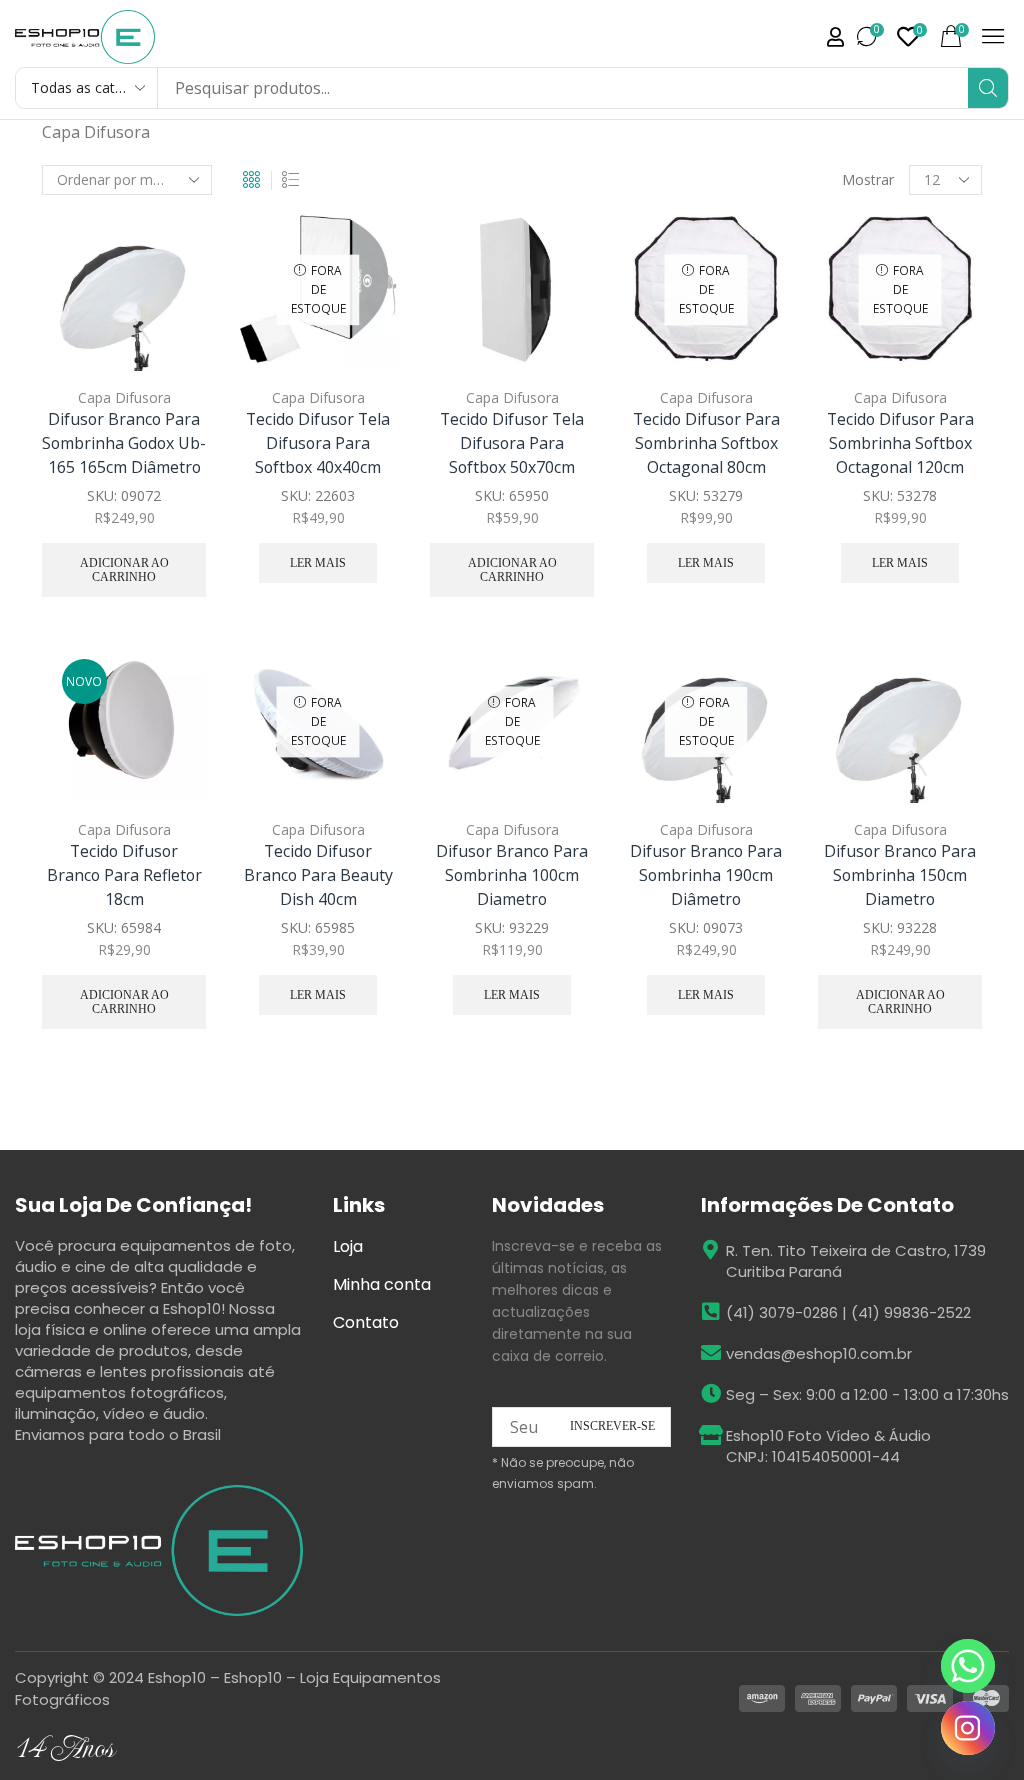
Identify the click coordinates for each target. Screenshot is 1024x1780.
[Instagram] (968, 1728)
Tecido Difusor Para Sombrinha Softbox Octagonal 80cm (706, 443)
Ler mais (318, 563)
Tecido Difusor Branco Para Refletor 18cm (124, 875)
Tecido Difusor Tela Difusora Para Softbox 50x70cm (512, 443)
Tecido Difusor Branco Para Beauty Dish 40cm (318, 875)
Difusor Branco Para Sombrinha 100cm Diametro (512, 875)
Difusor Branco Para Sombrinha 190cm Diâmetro (706, 875)
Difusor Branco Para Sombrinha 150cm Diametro (900, 875)
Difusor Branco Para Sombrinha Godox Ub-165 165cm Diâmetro (124, 443)
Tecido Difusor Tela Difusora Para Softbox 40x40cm (318, 443)
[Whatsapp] (968, 1666)
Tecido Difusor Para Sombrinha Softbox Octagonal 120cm (900, 443)
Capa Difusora (124, 397)
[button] (835, 37)
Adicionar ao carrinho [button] (186, 287)
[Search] (988, 88)
